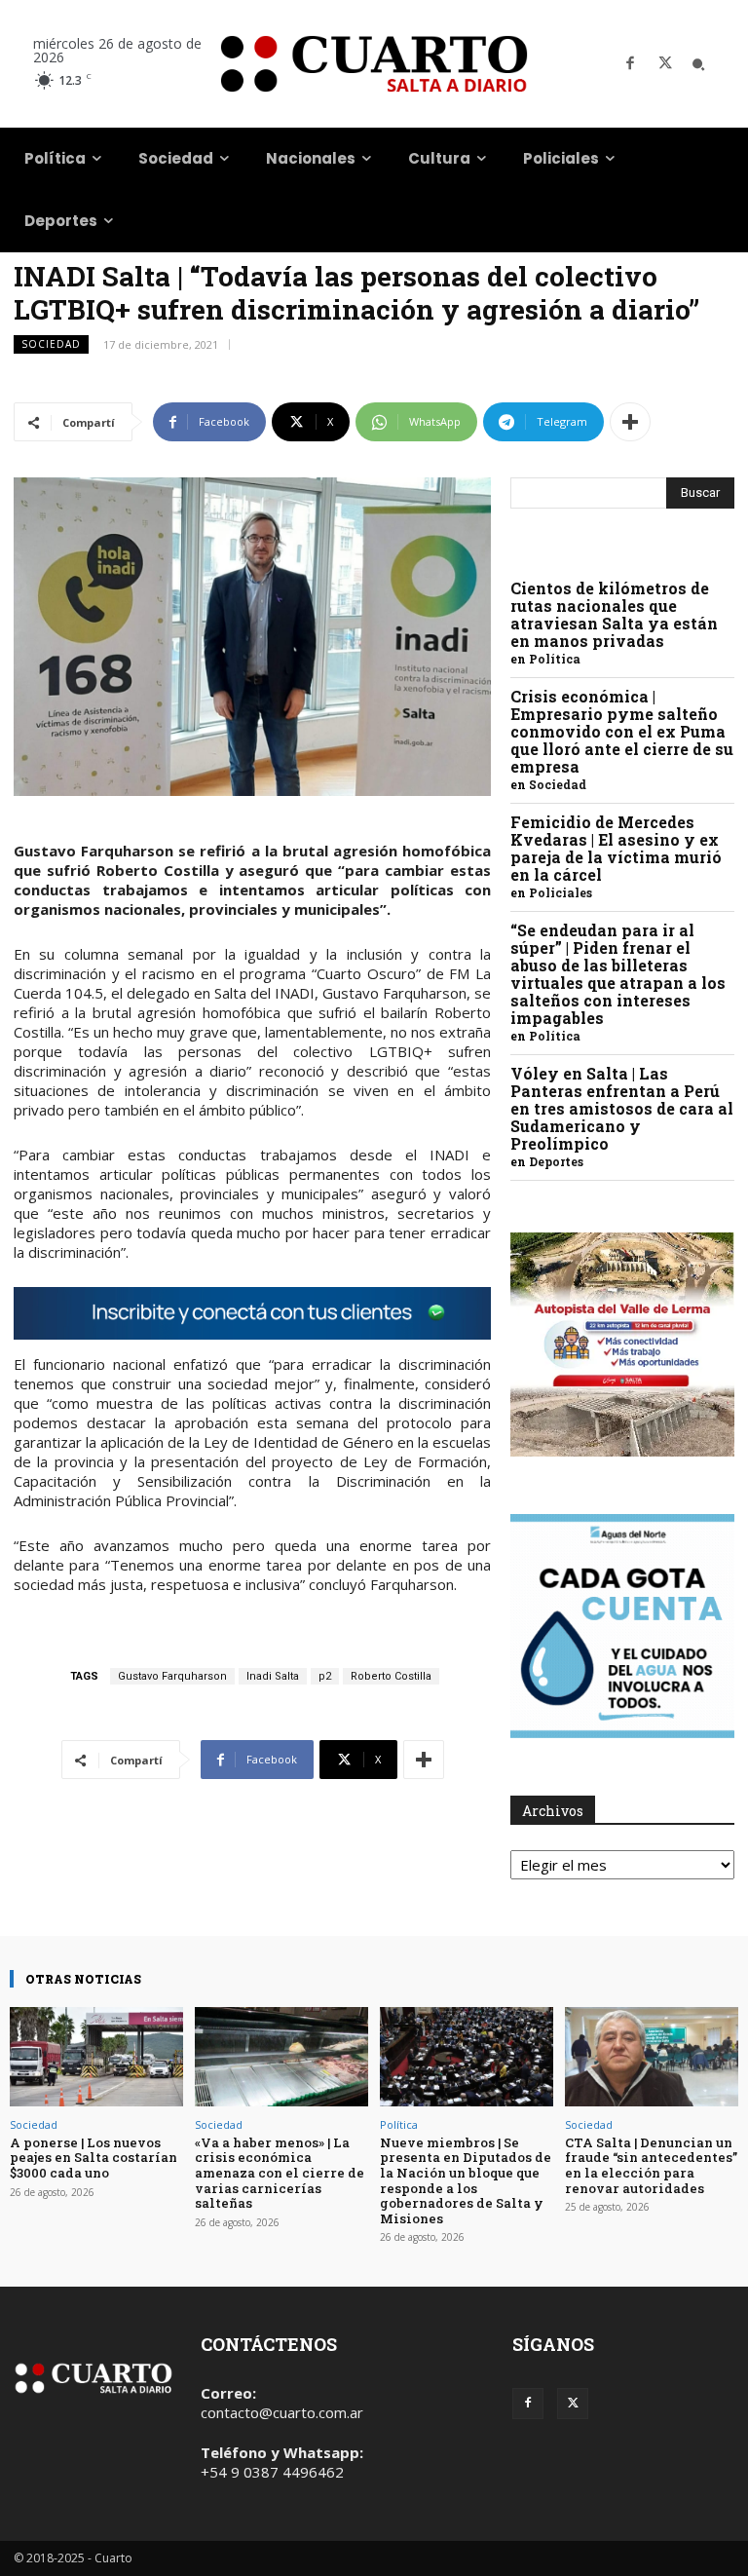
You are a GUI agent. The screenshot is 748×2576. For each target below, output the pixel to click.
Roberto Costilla (391, 1676)
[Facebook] (630, 64)
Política (555, 659)
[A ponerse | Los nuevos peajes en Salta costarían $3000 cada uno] (96, 2056)
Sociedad (51, 344)
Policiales (561, 892)
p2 (325, 1676)
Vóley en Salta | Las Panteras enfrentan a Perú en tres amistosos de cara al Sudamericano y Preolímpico (622, 1108)
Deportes (556, 1161)
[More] (630, 422)
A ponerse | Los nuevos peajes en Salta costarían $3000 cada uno (93, 2158)
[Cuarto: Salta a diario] (374, 64)
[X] (665, 64)
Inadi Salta (273, 1676)
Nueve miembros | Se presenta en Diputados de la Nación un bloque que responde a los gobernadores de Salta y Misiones (466, 2180)
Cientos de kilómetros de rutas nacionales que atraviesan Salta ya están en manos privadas (614, 614)
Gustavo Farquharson (172, 1676)
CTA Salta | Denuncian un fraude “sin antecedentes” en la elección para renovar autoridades (651, 2165)
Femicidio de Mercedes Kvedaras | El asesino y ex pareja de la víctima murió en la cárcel (616, 848)
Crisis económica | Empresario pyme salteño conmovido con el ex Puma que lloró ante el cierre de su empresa (622, 731)
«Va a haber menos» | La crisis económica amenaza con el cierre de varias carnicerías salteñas (280, 2173)
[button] (698, 64)
